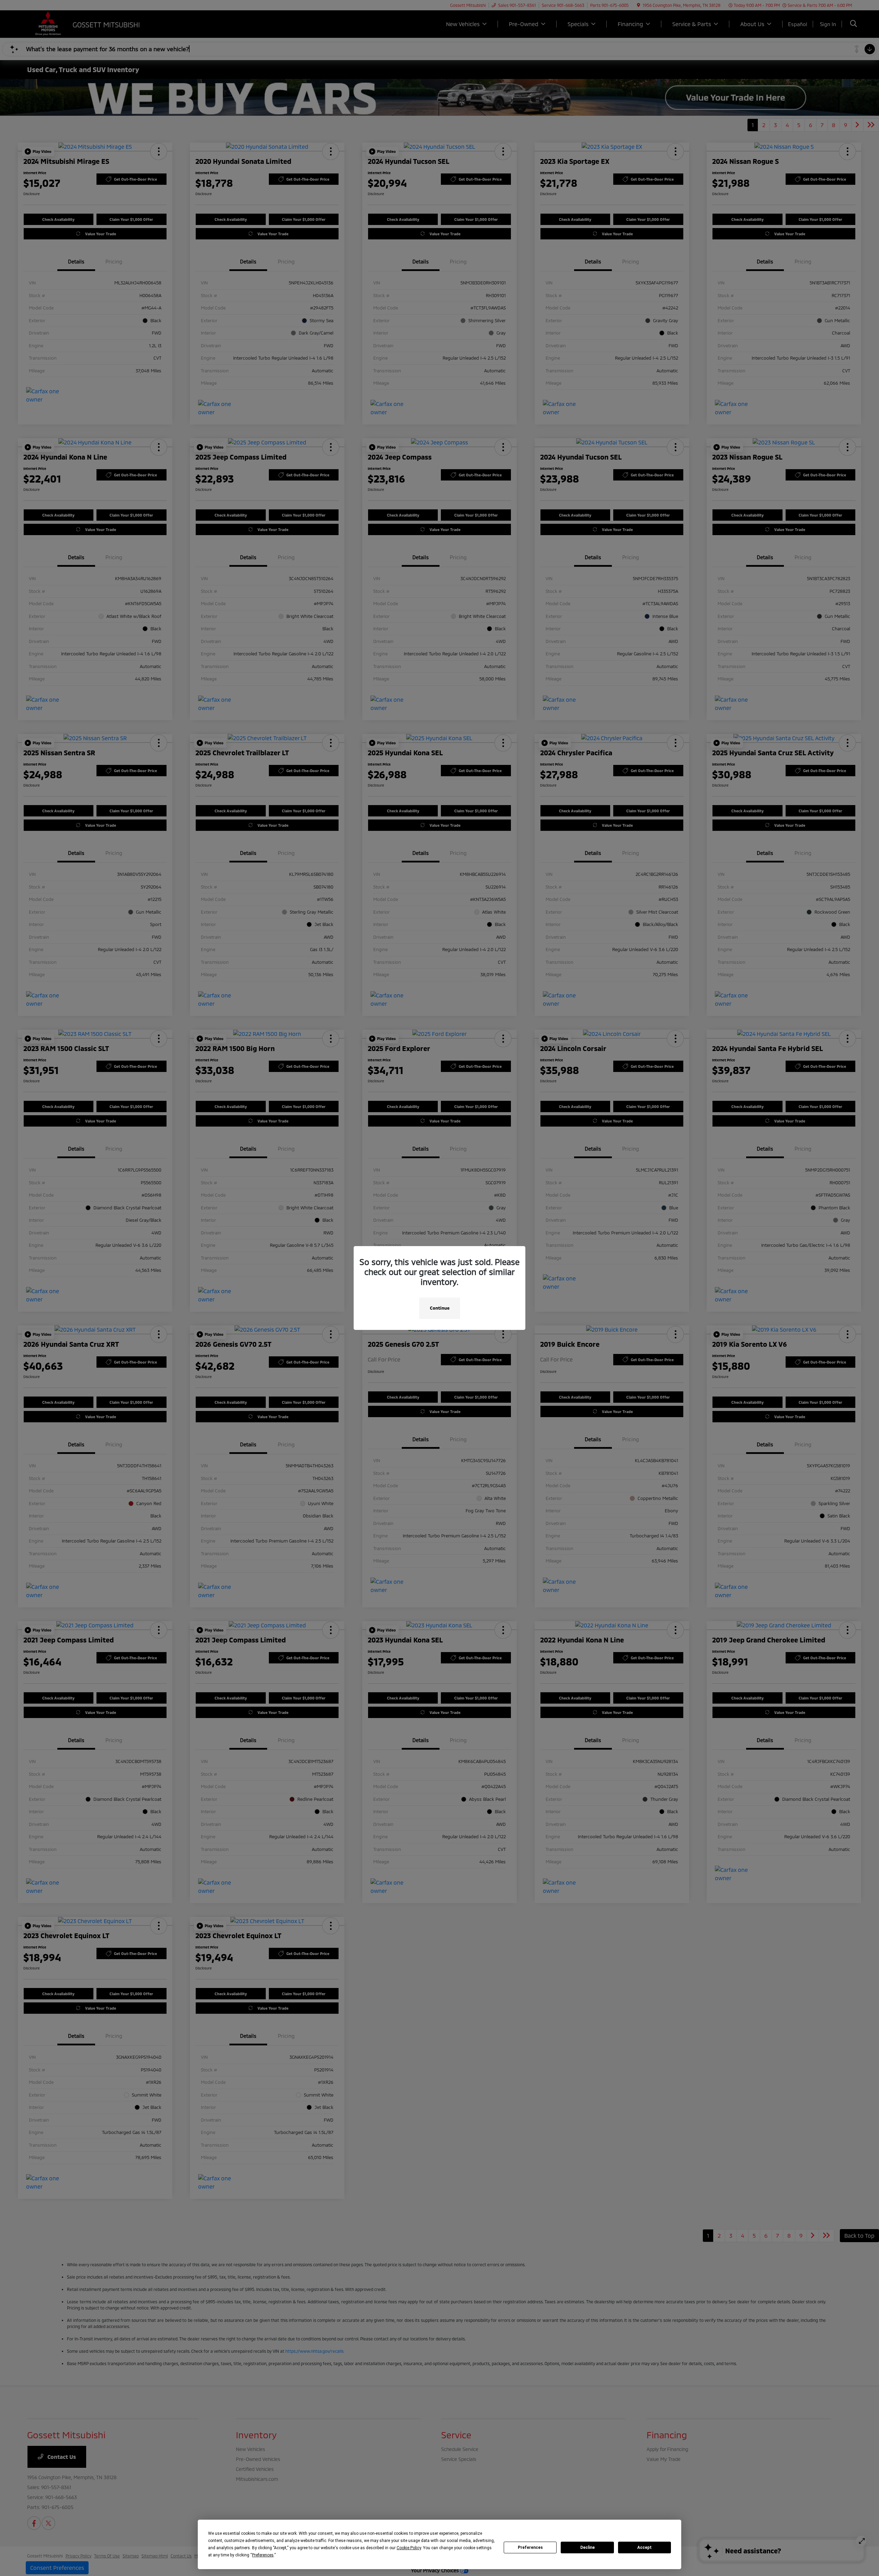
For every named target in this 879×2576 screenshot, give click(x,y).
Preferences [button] (263, 2555)
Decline (587, 2547)
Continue (440, 1308)
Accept (644, 2547)
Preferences (530, 2547)
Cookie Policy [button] (409, 2548)
